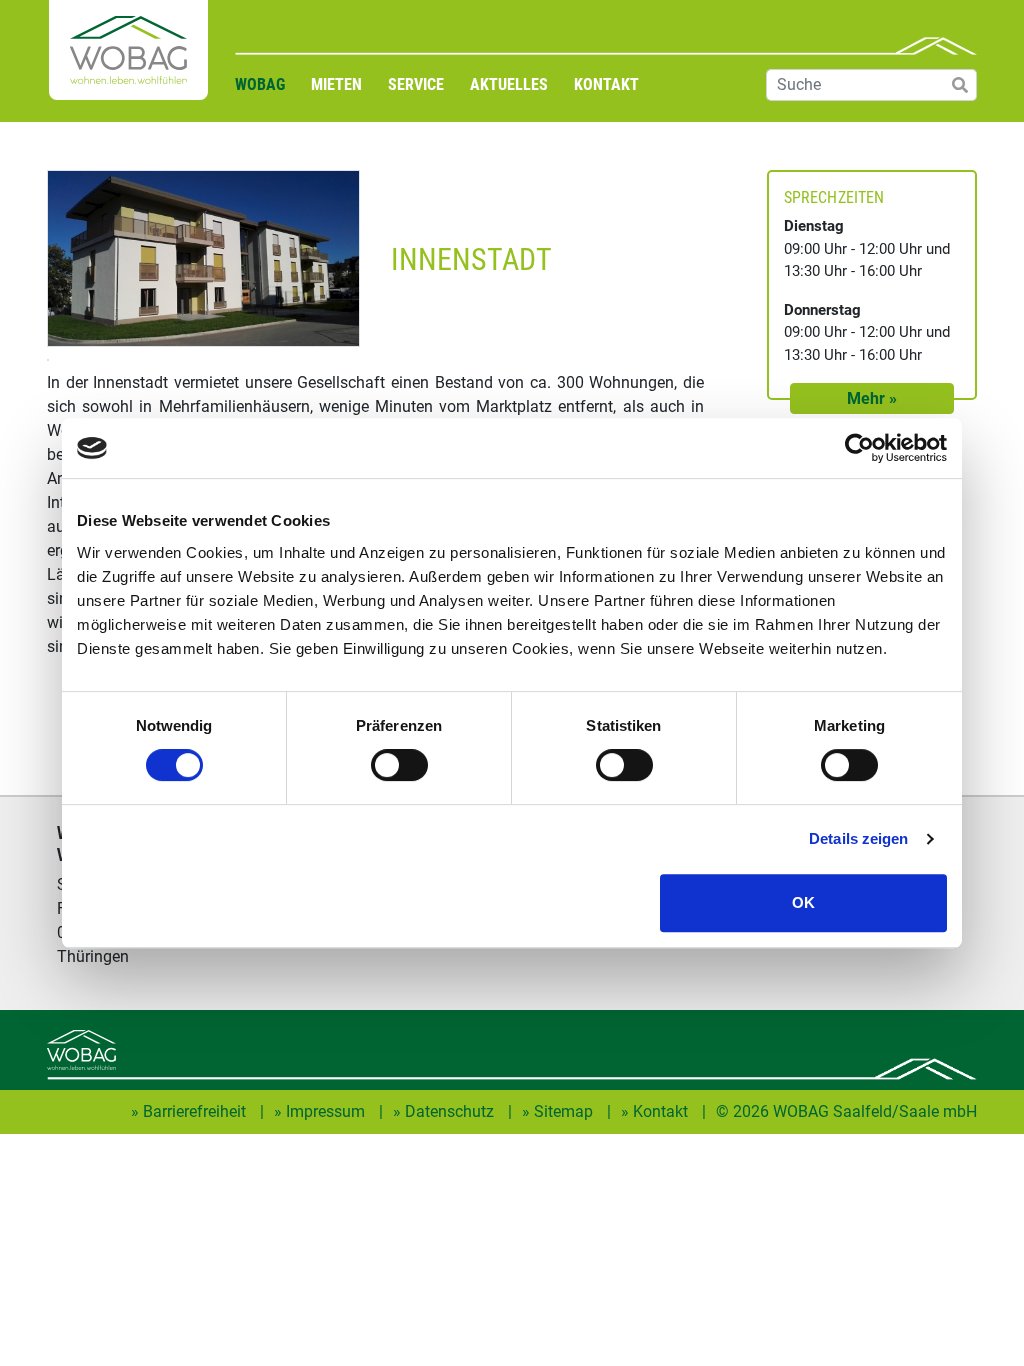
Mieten (336, 84)
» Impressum (321, 1111)
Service (416, 84)
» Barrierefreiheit (190, 1111)
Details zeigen (858, 838)
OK (803, 902)
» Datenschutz (445, 1111)
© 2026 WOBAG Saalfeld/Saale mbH (846, 1111)
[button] (872, 398)
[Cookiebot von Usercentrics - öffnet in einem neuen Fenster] (859, 448)
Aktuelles (509, 84)
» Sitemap (559, 1111)
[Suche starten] (956, 85)
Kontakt (606, 84)
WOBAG (260, 84)
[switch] (399, 765)
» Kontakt (656, 1111)
